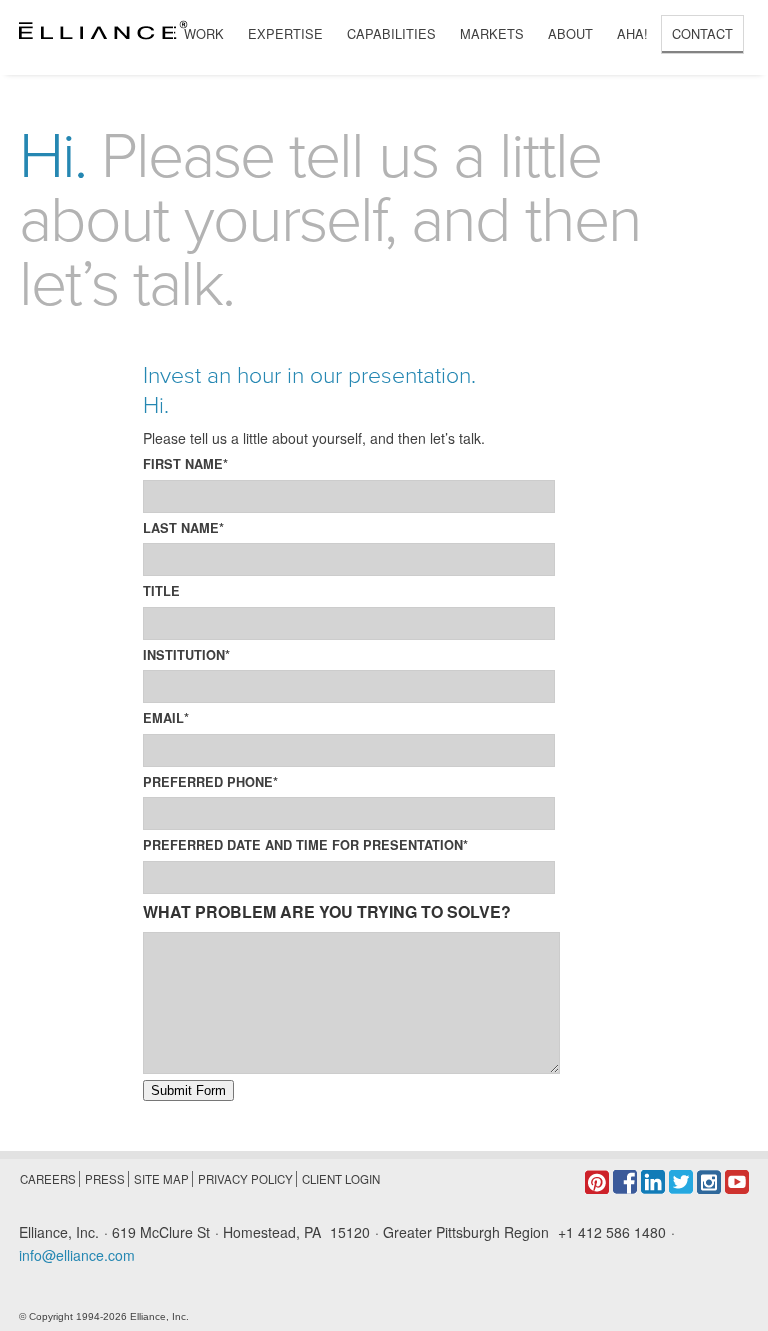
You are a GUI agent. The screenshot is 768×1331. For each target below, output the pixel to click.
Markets (492, 33)
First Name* (185, 464)
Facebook (625, 1182)
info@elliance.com (77, 1255)
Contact (702, 33)
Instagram (709, 1182)
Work (204, 33)
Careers (48, 1179)
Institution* (186, 655)
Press (105, 1179)
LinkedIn (653, 1182)
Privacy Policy (245, 1179)
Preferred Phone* (210, 782)
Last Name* (183, 528)
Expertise (285, 33)
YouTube (737, 1182)
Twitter (681, 1182)
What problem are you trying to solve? (327, 911)
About (570, 33)
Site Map (161, 1179)
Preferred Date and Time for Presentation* (305, 845)
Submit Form (188, 1090)
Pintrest (597, 1182)
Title (161, 591)
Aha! (632, 33)
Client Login (341, 1179)
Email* (166, 718)
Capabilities (391, 33)
